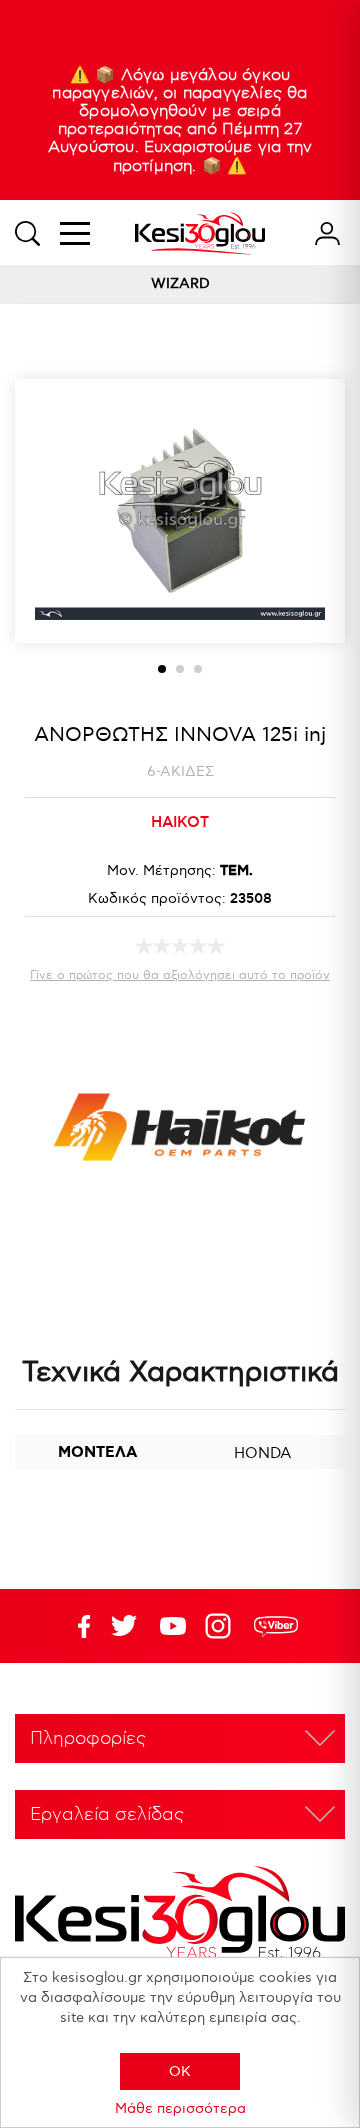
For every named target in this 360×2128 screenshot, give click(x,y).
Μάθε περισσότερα (180, 2108)
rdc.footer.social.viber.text (276, 1626)
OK (180, 2071)
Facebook (75, 1626)
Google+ (222, 1626)
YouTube (124, 1626)
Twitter (173, 1626)
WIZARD (180, 283)
